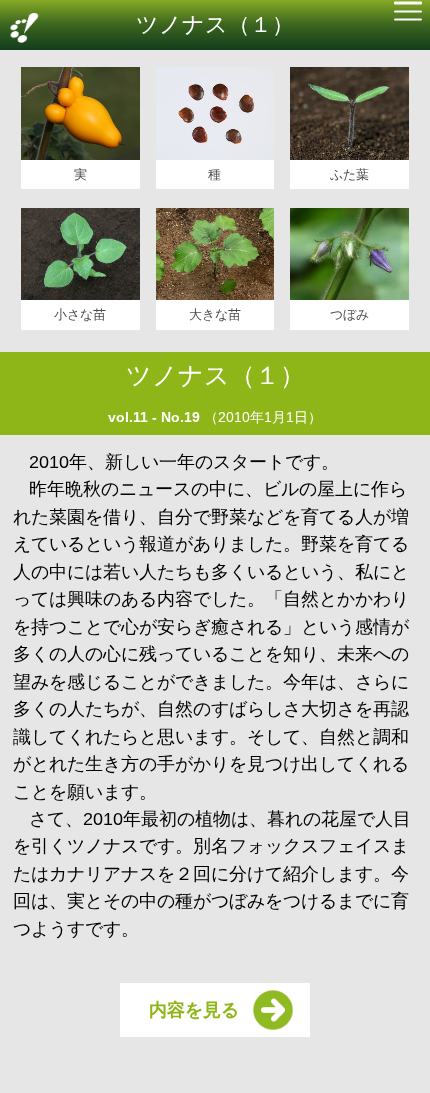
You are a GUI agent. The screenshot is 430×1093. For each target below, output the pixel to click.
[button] (408, 13)
